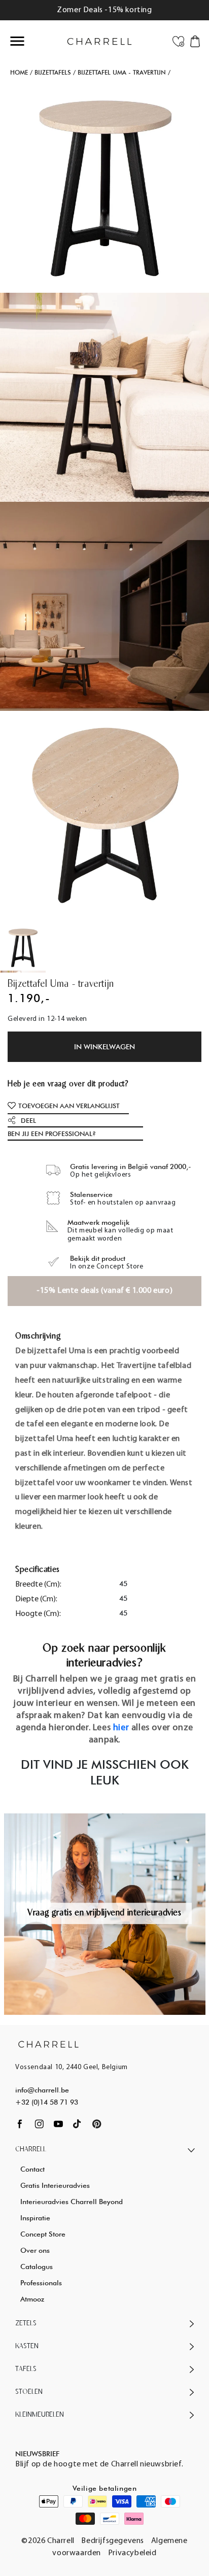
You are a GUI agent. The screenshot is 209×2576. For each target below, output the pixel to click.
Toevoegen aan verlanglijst (69, 1106)
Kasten (27, 2346)
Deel (28, 1120)
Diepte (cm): (36, 1599)
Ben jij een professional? (52, 1134)
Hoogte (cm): (38, 1614)
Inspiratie (35, 2218)
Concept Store (43, 2234)
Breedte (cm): (38, 1585)
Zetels (26, 2324)
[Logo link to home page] (48, 2044)
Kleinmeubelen (40, 2415)
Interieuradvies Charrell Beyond (72, 2202)
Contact (32, 2169)
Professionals (41, 2283)
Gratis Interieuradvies (55, 2185)
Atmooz (32, 2299)
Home (19, 72)
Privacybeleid (132, 2553)
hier (121, 1728)
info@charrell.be (42, 2090)
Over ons (35, 2250)
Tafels (26, 2369)
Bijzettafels (53, 72)
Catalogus (37, 2266)
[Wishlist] (178, 41)
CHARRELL (31, 2150)
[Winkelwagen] (195, 41)
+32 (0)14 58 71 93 (47, 2102)
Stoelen (29, 2392)
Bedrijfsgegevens (113, 2541)
